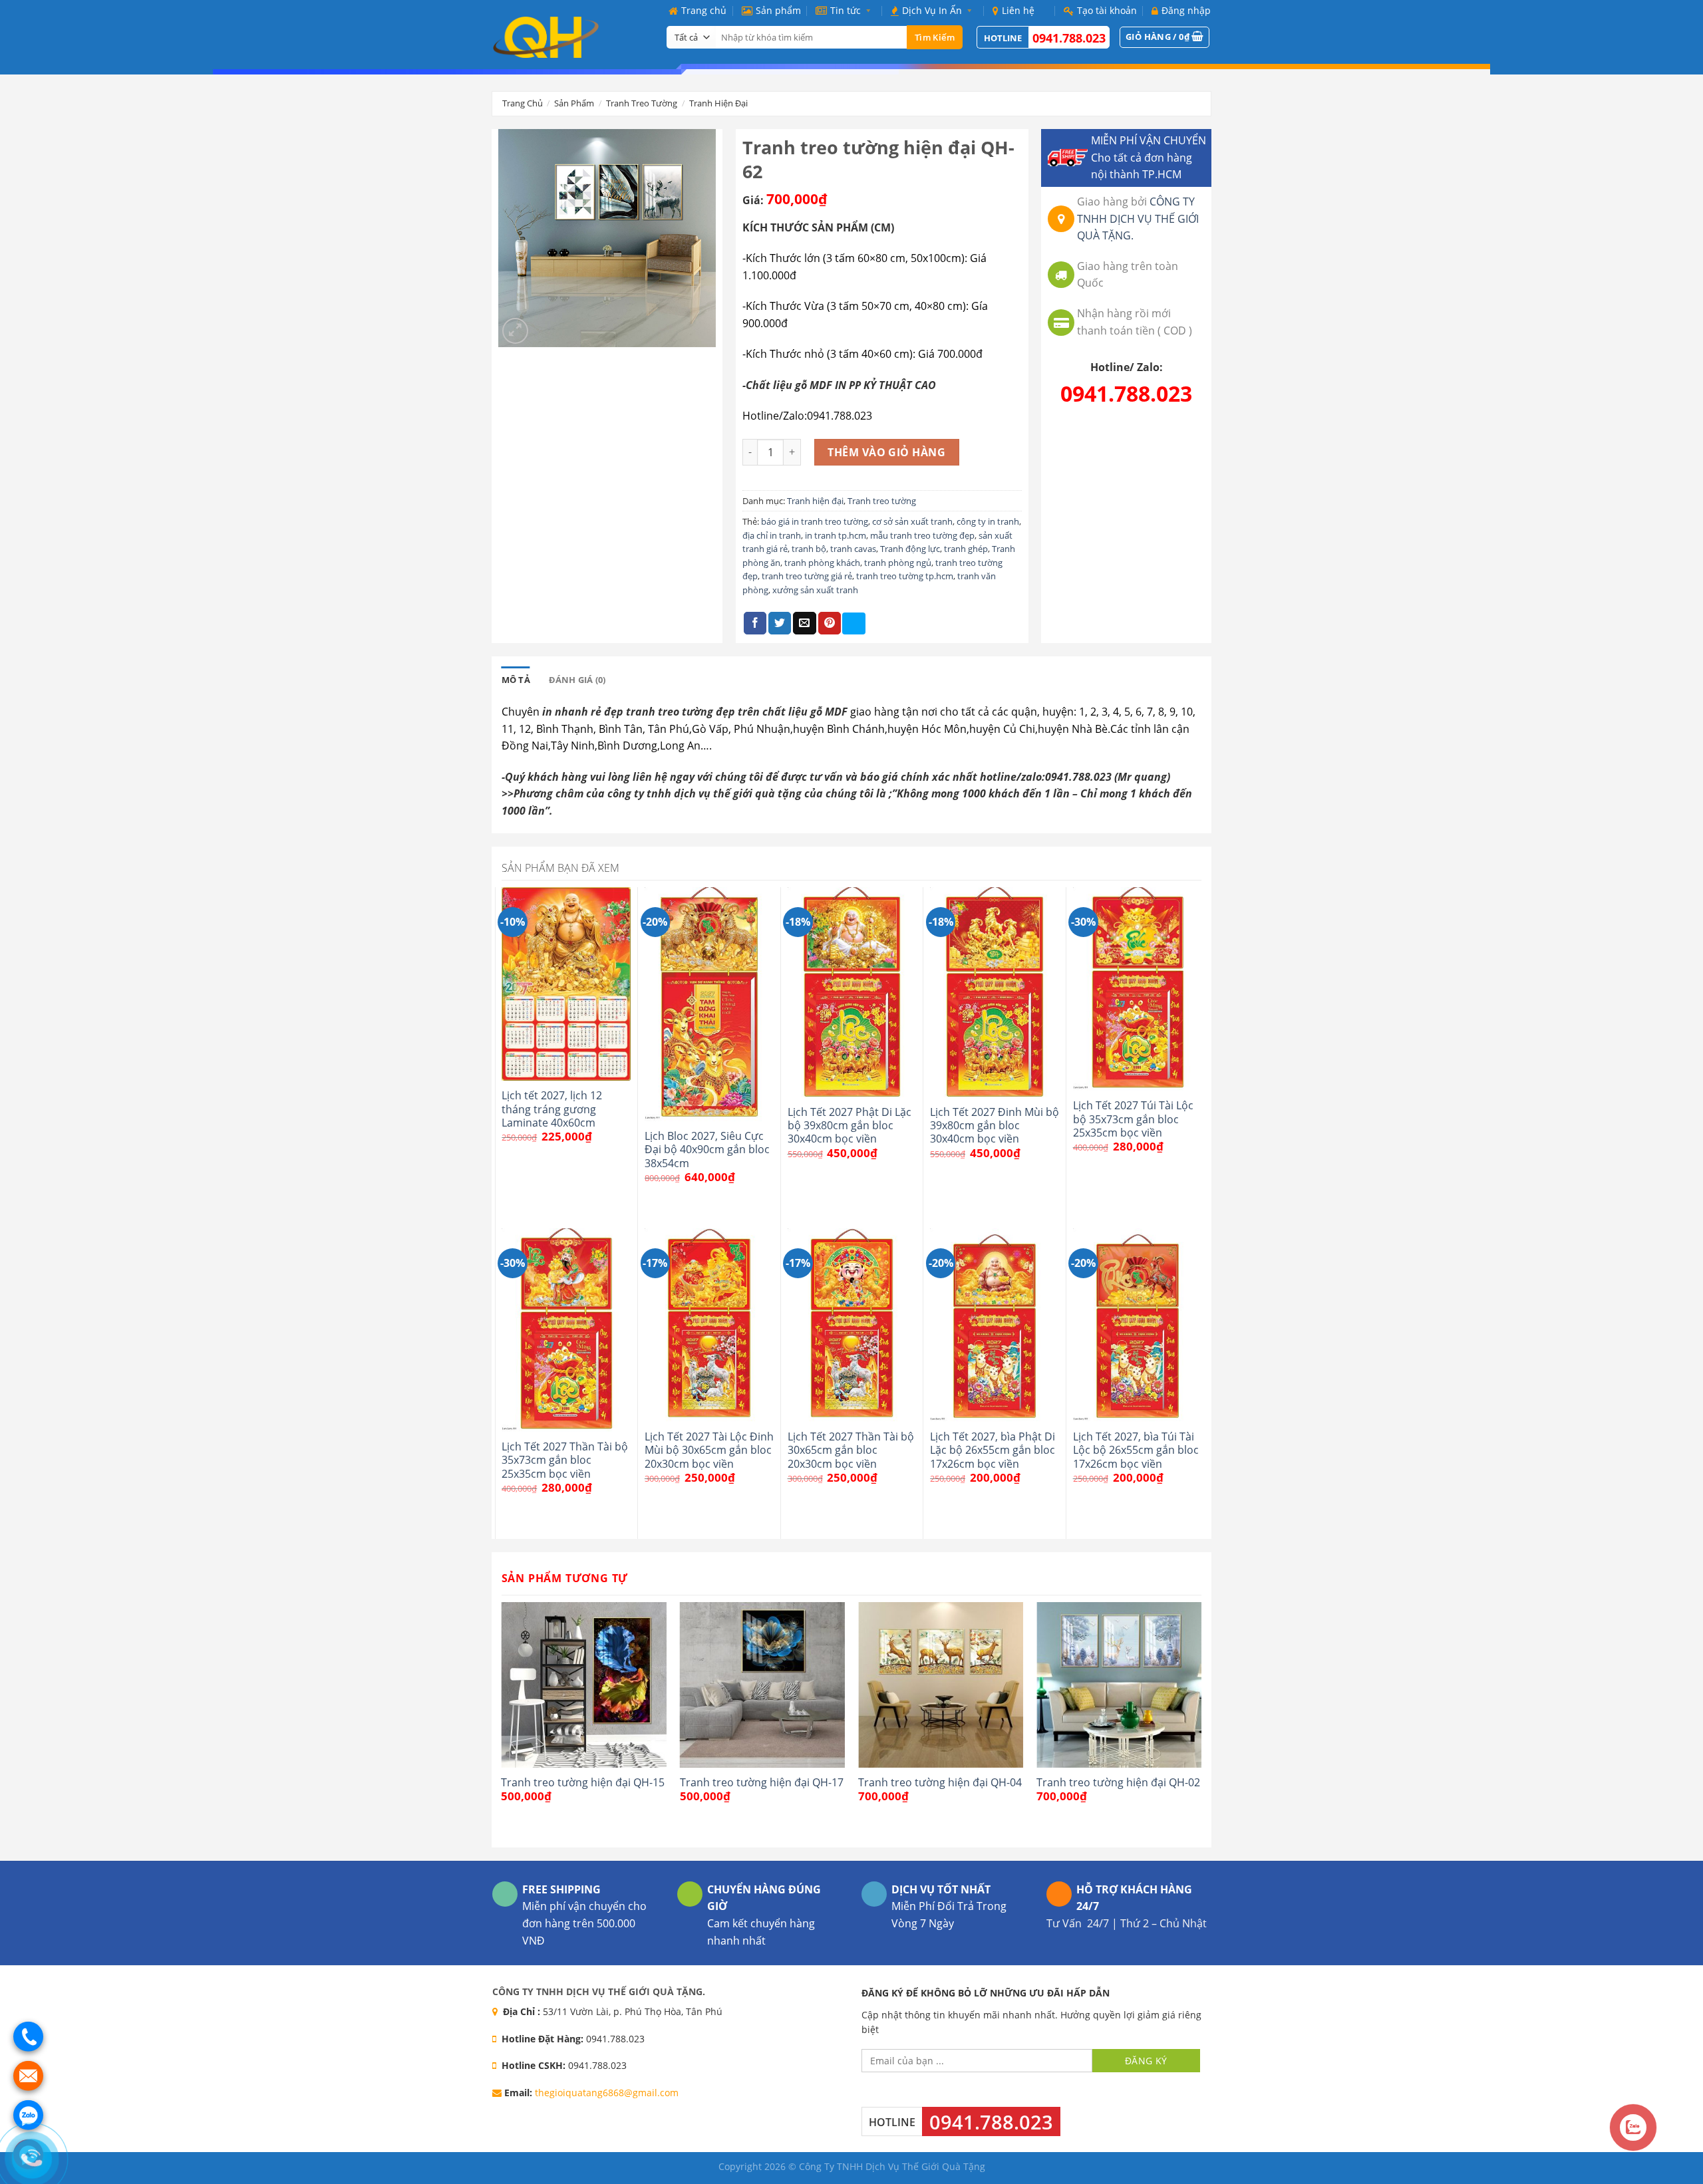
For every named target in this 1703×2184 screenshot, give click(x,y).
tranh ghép (966, 549)
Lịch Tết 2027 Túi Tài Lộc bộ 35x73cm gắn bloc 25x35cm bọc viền (1133, 1119)
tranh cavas (853, 549)
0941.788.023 (1069, 38)
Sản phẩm (778, 10)
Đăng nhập (1186, 10)
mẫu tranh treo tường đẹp (922, 535)
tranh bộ (809, 549)
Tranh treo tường (642, 103)
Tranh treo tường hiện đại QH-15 (583, 1782)
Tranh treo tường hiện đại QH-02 (1118, 1782)
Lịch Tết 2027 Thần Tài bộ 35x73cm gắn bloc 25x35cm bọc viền (565, 1460)
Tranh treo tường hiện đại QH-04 (940, 1782)
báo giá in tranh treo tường (815, 521)
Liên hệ (1018, 10)
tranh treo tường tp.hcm (905, 576)
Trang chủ (704, 10)
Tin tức (846, 10)
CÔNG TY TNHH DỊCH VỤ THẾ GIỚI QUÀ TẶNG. (1138, 218)
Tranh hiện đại (718, 103)
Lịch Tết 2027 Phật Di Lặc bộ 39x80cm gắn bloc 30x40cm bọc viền (850, 1126)
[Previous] (502, 1723)
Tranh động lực (910, 549)
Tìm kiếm (935, 37)
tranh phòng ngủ (898, 563)
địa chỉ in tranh (772, 535)
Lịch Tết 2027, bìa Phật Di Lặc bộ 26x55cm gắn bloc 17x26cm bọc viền (993, 1450)
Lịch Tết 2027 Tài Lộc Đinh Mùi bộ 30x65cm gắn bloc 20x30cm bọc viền (709, 1450)
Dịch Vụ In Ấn (932, 10)
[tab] (516, 680)
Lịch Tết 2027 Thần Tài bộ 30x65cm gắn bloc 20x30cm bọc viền (851, 1450)
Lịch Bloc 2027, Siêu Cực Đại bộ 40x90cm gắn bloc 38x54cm (707, 1150)
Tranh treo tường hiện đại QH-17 (762, 1782)
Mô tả (516, 680)
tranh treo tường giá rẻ (807, 576)
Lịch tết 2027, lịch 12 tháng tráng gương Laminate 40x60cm (552, 1109)
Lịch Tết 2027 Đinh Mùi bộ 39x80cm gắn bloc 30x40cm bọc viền (995, 1126)
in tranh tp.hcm (836, 535)
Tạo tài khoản (1107, 10)
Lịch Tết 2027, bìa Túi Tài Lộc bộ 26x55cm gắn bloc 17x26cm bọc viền (1136, 1450)
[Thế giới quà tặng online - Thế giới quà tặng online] (569, 37)
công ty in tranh (988, 521)
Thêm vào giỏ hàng (886, 452)
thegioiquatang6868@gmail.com (607, 2093)
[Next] (1201, 1723)
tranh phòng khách (822, 563)
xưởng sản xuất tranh (815, 590)
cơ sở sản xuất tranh (912, 521)
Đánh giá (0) (577, 680)
